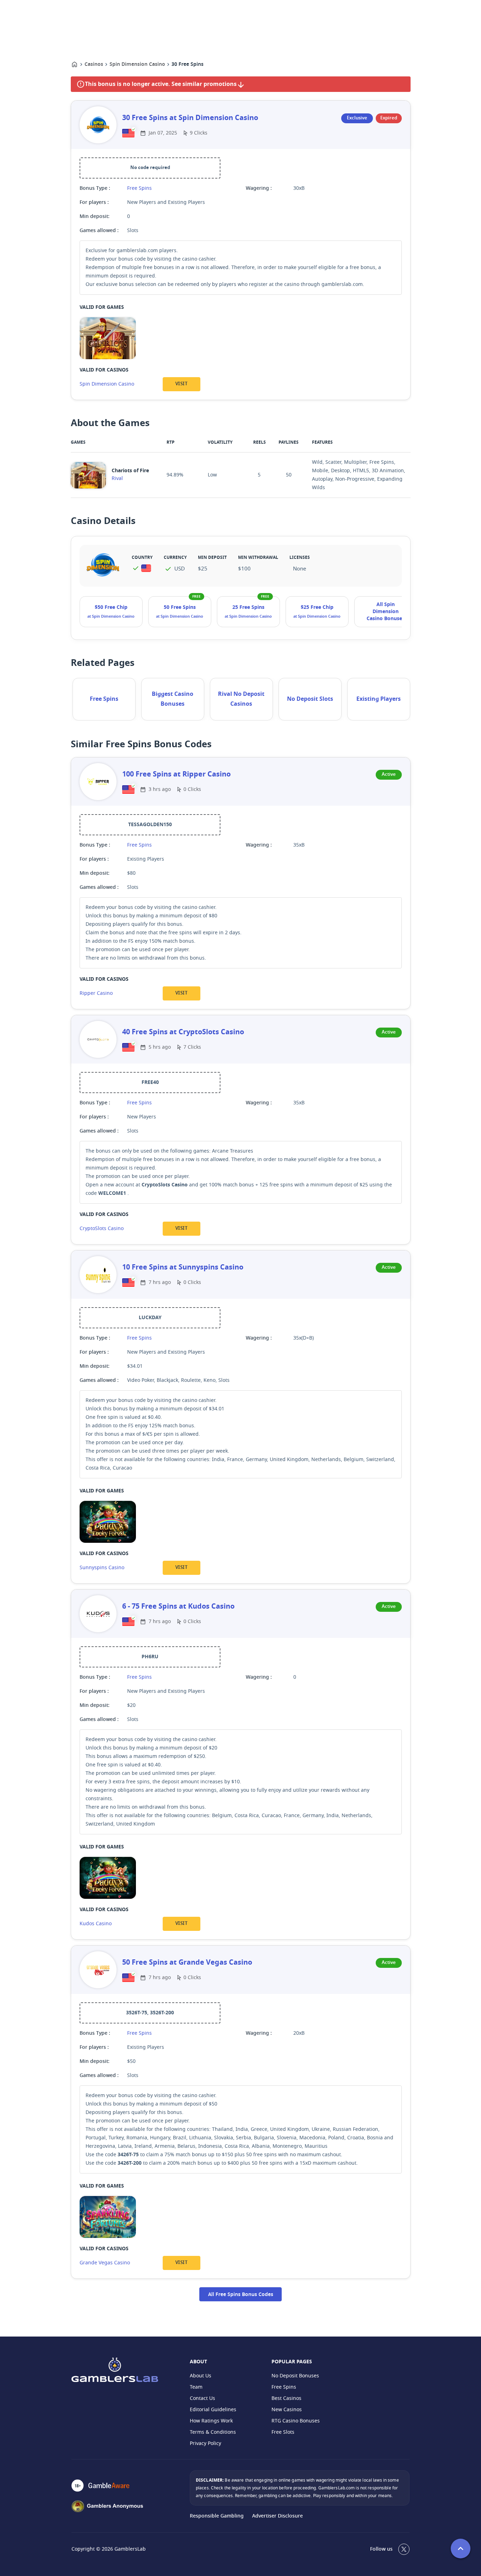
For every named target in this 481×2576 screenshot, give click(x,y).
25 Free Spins (248, 607)
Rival (117, 478)
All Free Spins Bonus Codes (241, 2295)
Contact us (202, 2398)
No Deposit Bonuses (295, 2376)
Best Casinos (286, 2398)
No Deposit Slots (310, 699)
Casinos (94, 64)
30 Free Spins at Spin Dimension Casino (190, 118)
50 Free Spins (180, 607)
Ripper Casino (96, 993)
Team (196, 2387)
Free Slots (283, 2432)
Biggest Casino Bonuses (173, 699)
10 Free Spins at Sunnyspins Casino (183, 1267)
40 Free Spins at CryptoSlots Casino (183, 1032)
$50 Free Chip (111, 607)
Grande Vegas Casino (105, 2263)
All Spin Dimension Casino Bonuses (386, 612)
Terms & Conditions (213, 2432)
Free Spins (139, 188)
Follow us (381, 2549)
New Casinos (287, 2410)
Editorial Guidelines (213, 2410)
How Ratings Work (211, 2421)
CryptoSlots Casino (102, 1228)
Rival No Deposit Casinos (241, 699)
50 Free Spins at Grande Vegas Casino (187, 1963)
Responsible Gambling (217, 2516)
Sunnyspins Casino (102, 1568)
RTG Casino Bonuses (296, 2421)
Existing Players (379, 699)
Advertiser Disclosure (277, 2516)
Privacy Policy (205, 2443)
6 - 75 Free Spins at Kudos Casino (178, 1607)
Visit (181, 384)
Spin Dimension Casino (137, 64)
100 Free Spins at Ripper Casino (176, 774)
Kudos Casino (96, 1924)
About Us (201, 2376)
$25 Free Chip (317, 607)
